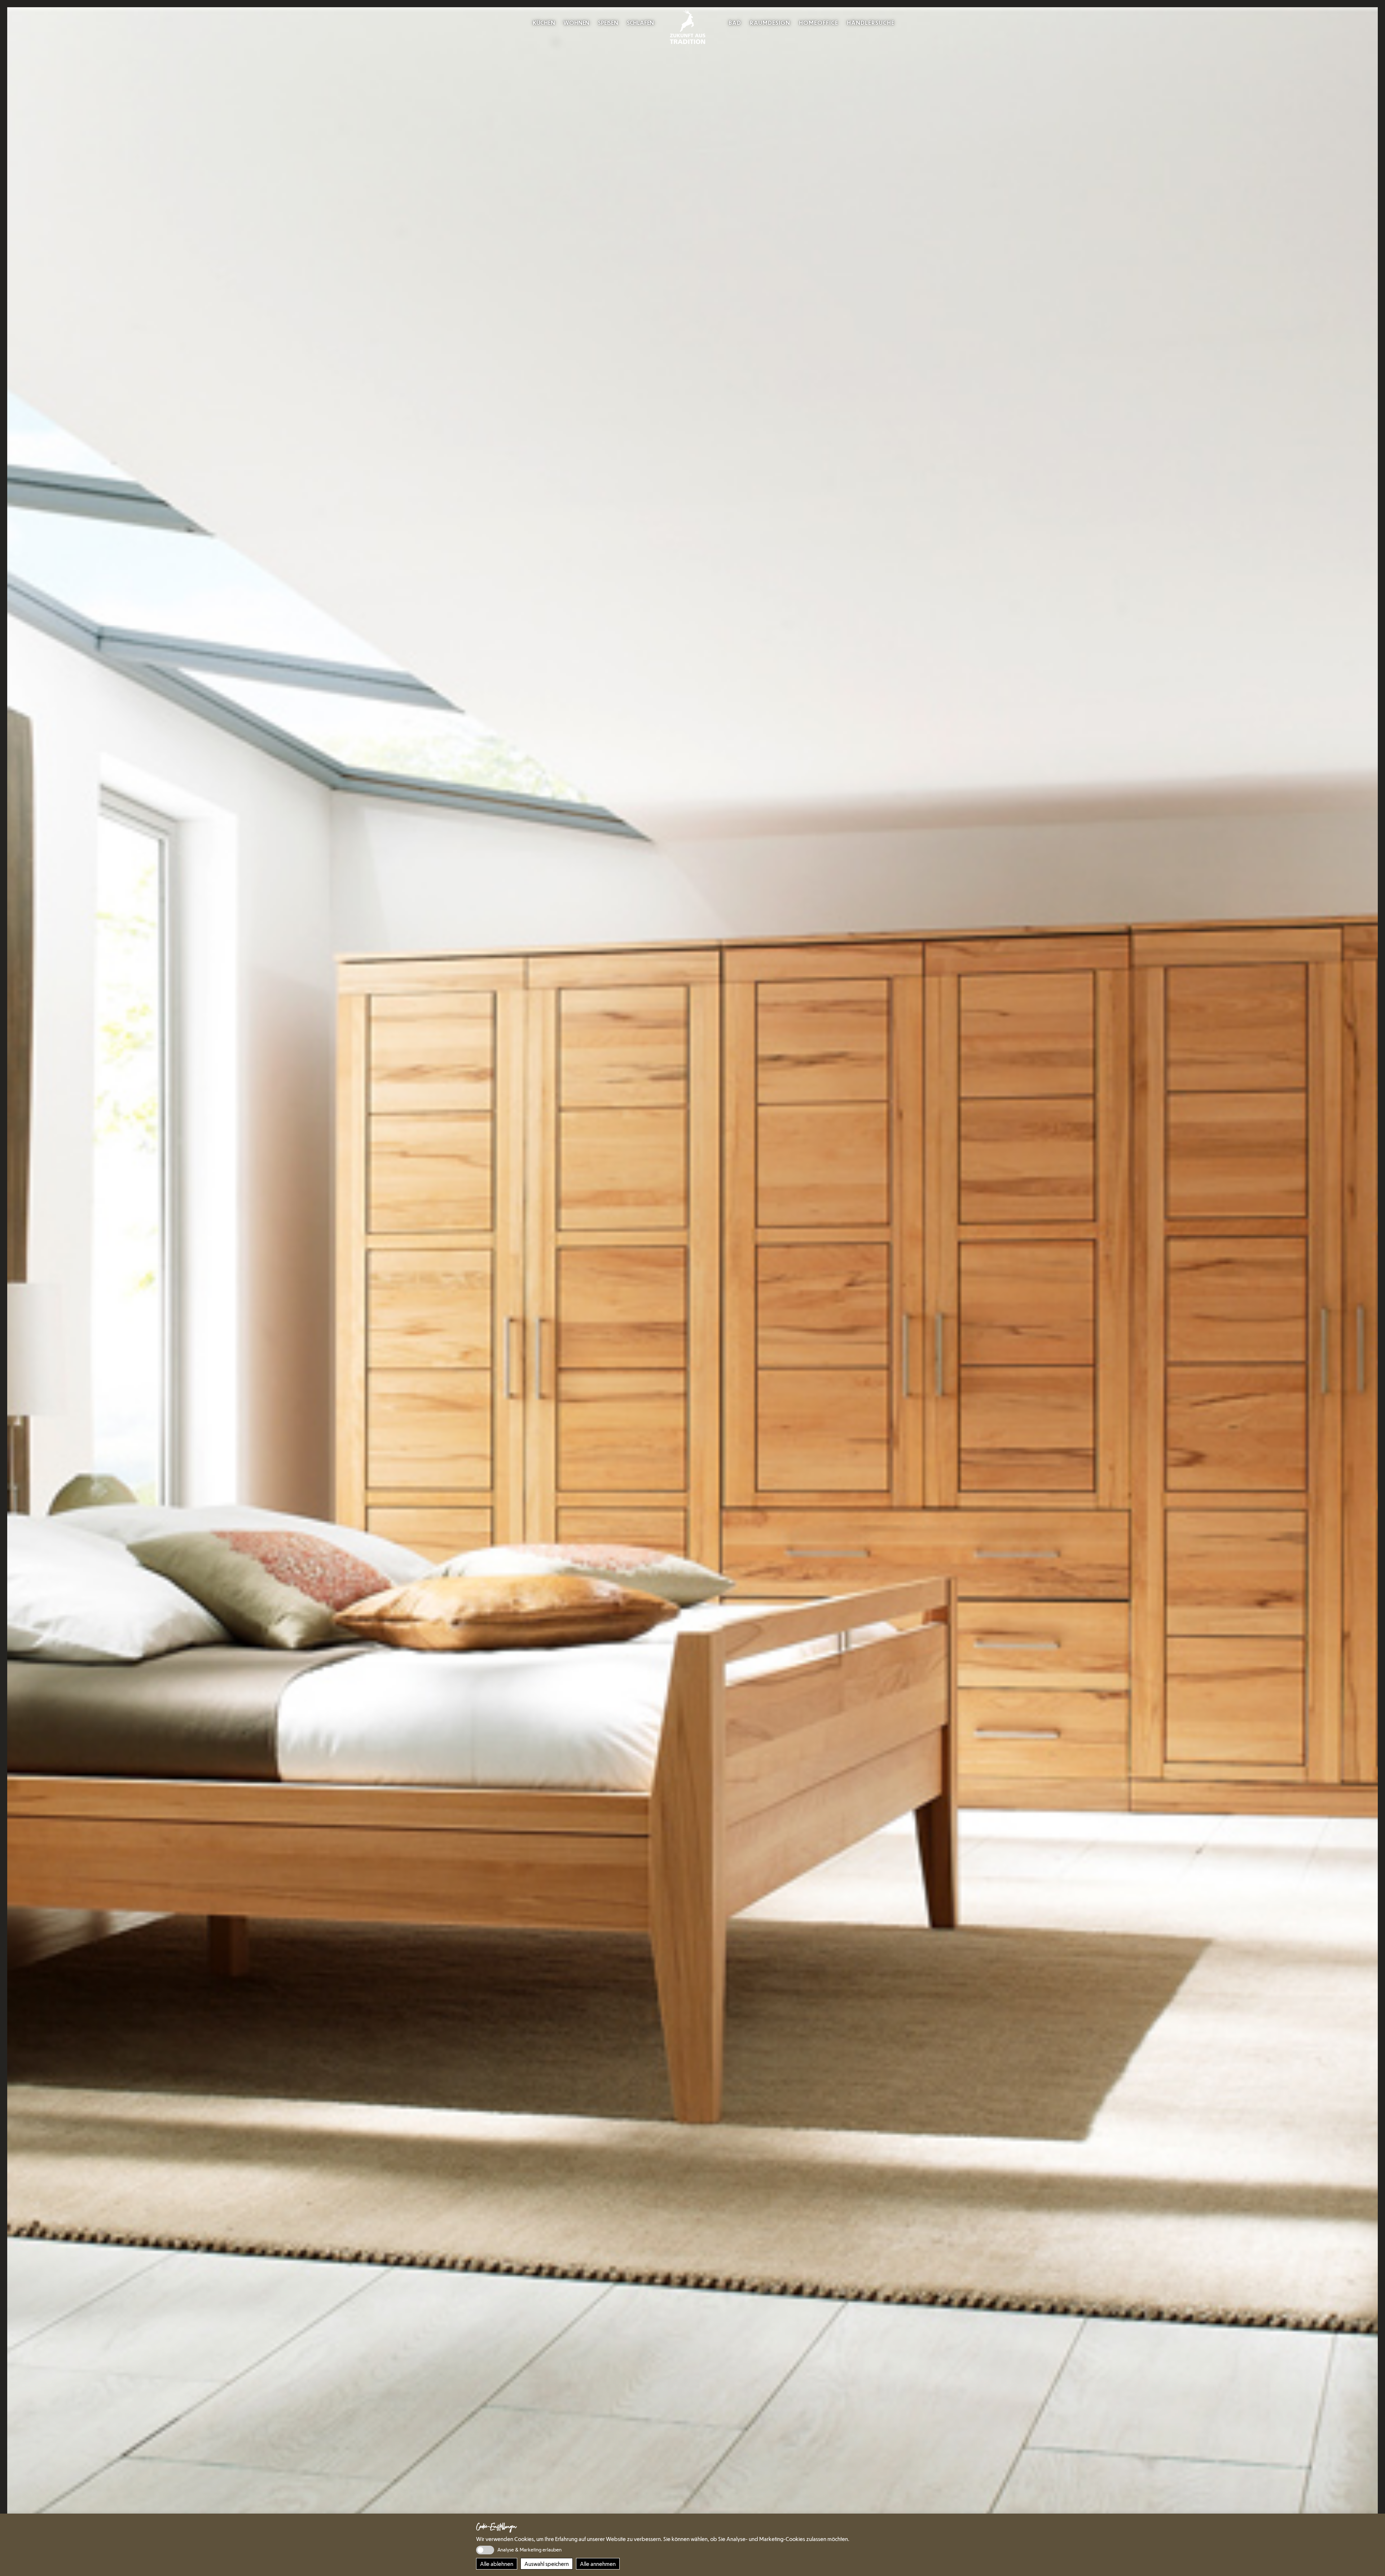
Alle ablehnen (497, 2564)
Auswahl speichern (547, 2564)
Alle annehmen (598, 2564)
